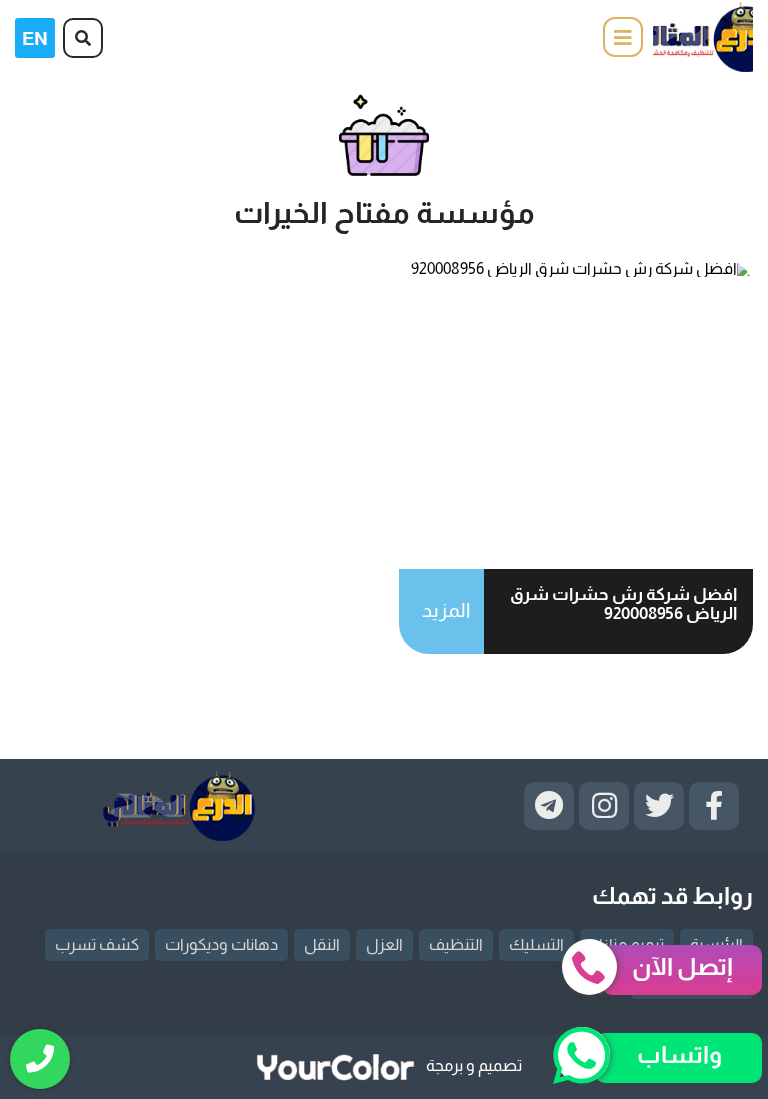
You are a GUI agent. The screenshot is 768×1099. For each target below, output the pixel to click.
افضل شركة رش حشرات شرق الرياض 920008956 (623, 604)
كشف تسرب (97, 944)
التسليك (536, 944)
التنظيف (456, 944)
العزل (384, 944)
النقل (322, 944)
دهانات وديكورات (221, 944)
